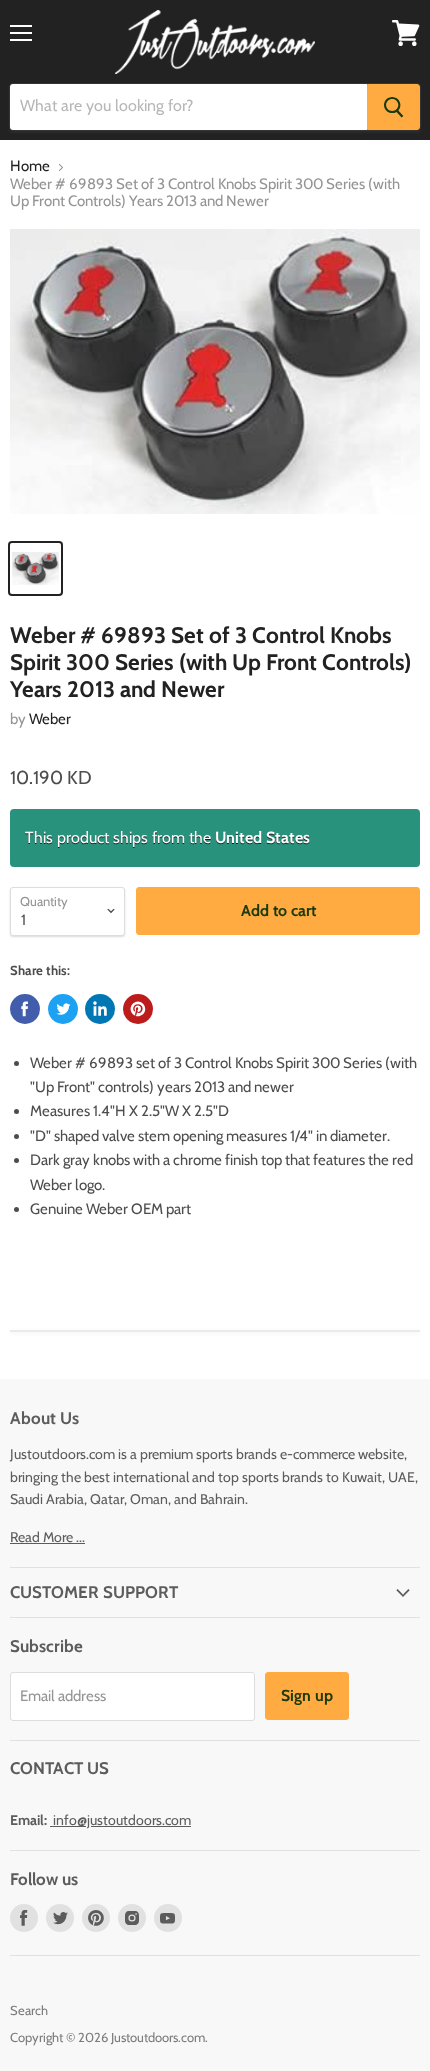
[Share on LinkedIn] (100, 1009)
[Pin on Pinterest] (138, 1009)
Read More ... (47, 1537)
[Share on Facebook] (25, 1009)
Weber (50, 719)
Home (30, 166)
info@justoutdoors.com (122, 1820)
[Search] (393, 107)
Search (29, 2010)
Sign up (307, 1695)
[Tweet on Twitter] (63, 1009)
